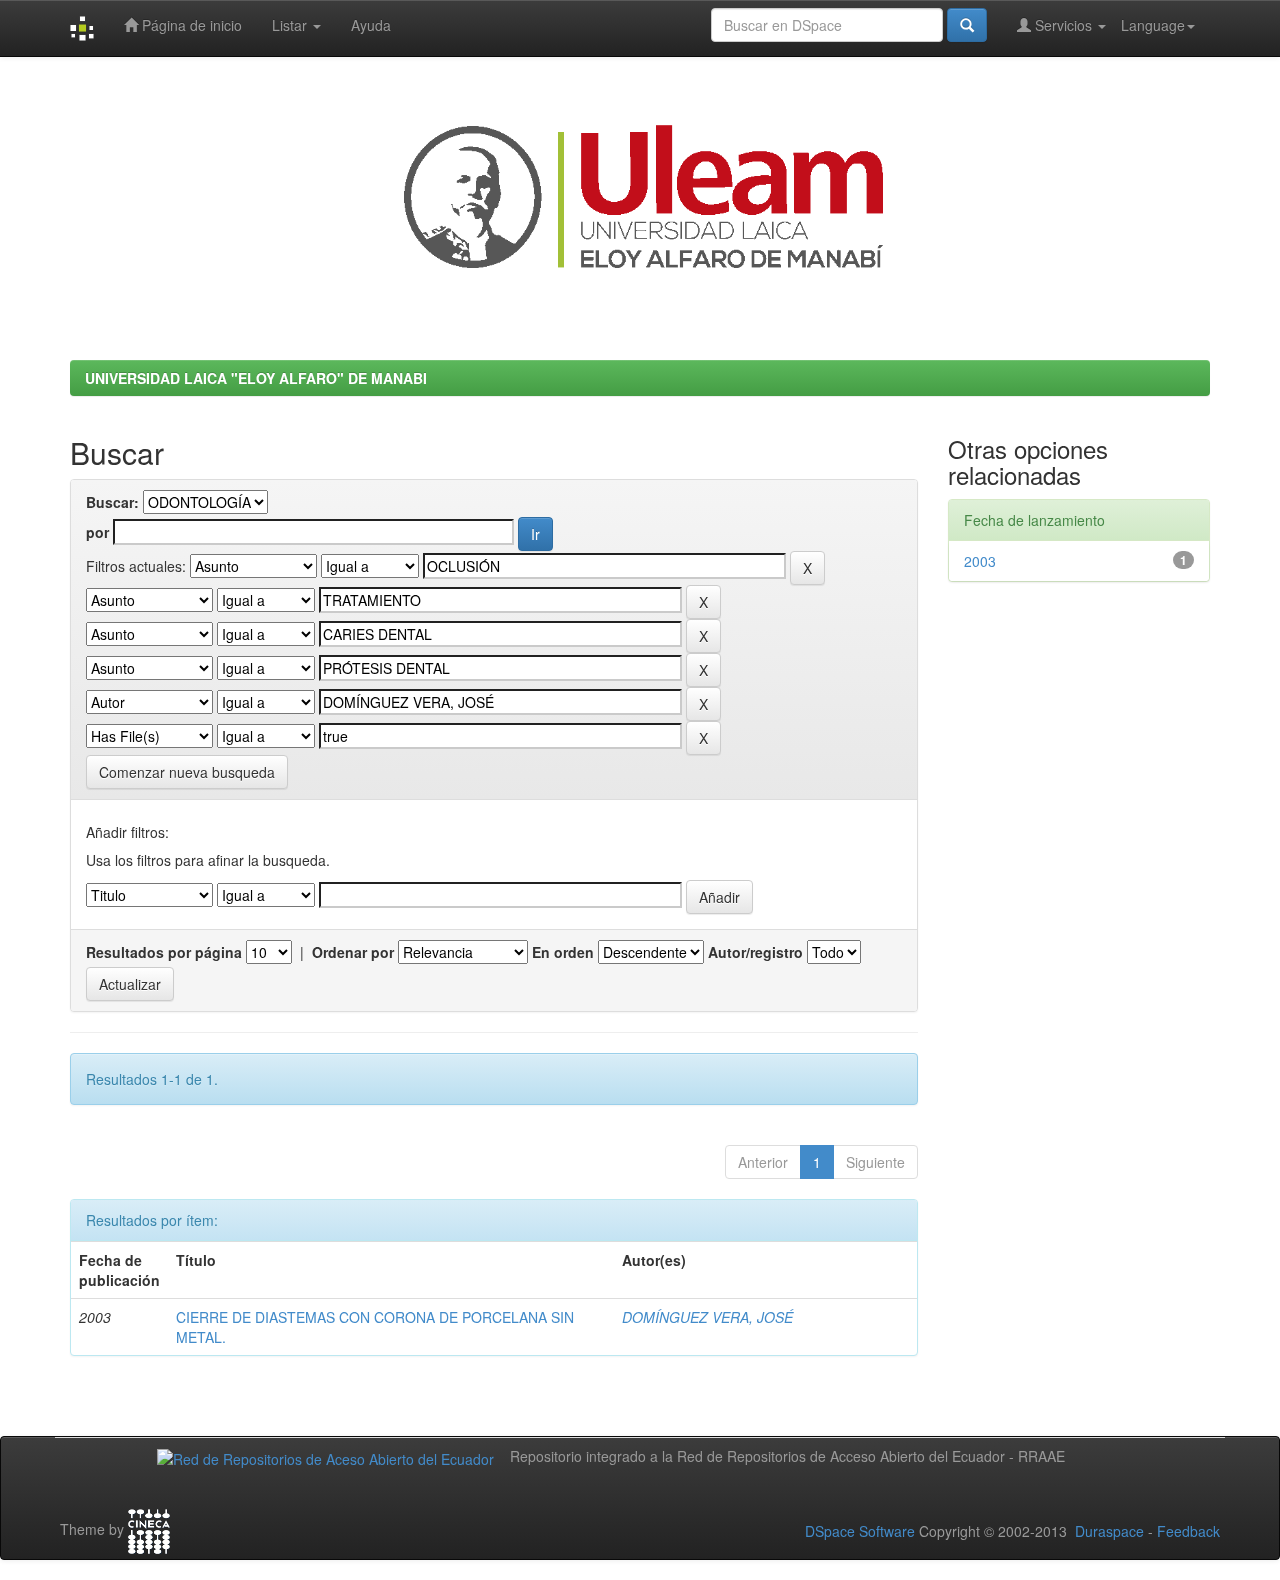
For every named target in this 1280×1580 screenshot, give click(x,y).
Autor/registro (755, 952)
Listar (291, 25)
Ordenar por (353, 952)
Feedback (1188, 1531)
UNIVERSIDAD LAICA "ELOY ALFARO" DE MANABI (256, 378)
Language (1153, 25)
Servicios (1063, 25)
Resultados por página (164, 952)
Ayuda (371, 25)
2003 (980, 561)
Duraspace (1109, 1531)
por (97, 532)
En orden (563, 952)
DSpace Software (860, 1531)
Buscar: (112, 502)
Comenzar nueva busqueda (187, 772)
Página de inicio (190, 25)
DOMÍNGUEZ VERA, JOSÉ (707, 1317)
